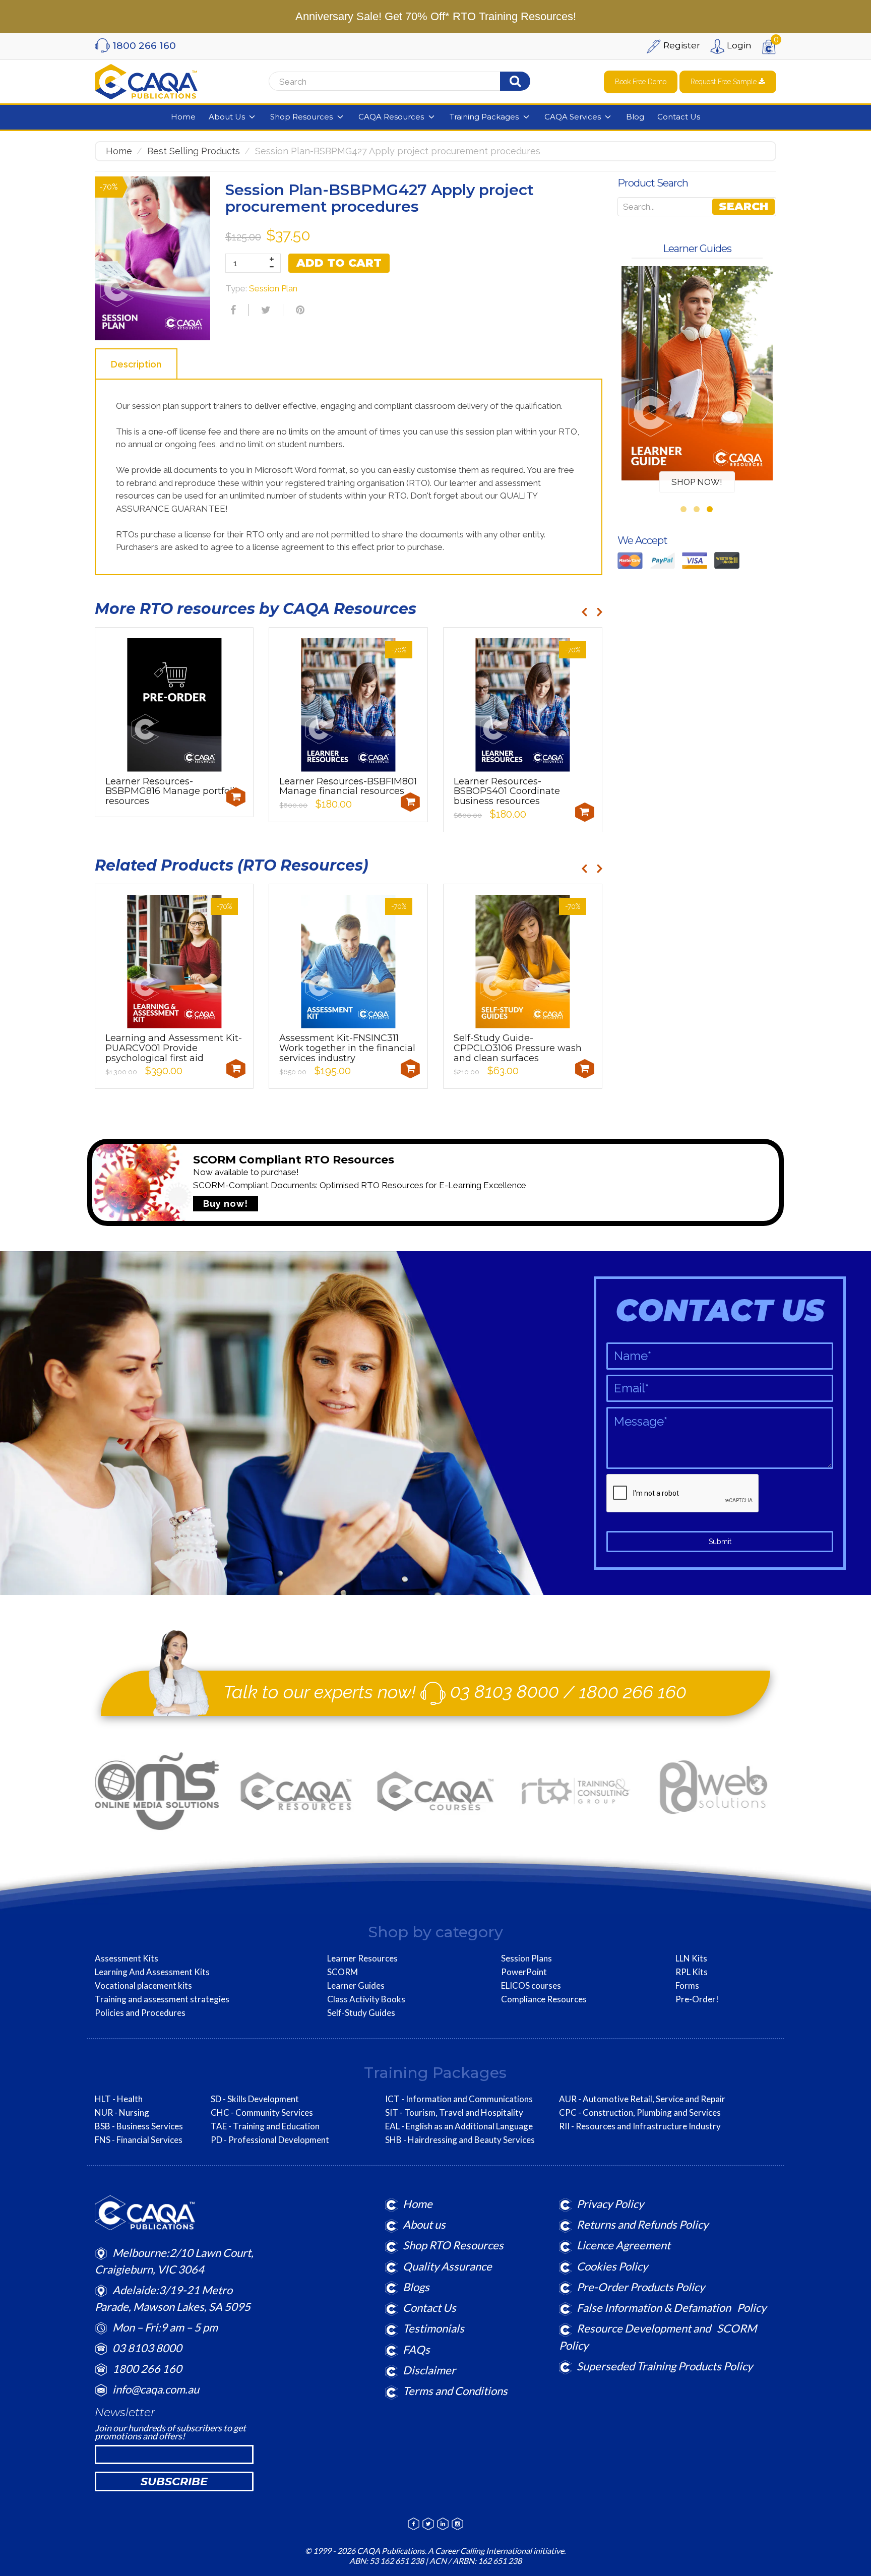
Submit (720, 1542)
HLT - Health (119, 2099)
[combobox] (395, 82)
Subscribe (174, 2481)
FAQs (416, 2349)
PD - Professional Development (270, 2140)
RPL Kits (692, 1972)
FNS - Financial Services (139, 2140)
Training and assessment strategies (162, 1999)
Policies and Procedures (140, 2013)
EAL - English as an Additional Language (459, 2126)
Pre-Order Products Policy (641, 2287)
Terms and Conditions (455, 2391)
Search (743, 206)
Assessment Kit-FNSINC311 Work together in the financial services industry (347, 1048)
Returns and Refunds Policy (642, 2224)
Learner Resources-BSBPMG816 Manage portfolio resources (173, 791)
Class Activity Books (366, 1999)
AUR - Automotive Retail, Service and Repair (642, 2099)
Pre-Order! (697, 1999)
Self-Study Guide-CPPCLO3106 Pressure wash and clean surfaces (518, 1048)
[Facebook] (232, 310)
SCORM (343, 1972)
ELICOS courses (531, 1986)
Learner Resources (362, 1958)
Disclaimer (429, 2370)
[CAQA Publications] (146, 80)
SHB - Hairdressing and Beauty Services (460, 2140)
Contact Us (429, 2308)
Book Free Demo (641, 82)
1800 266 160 (633, 1691)
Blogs (416, 2287)
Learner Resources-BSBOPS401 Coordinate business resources (507, 791)
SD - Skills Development (255, 2099)
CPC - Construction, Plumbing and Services (640, 2113)
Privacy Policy (610, 2204)
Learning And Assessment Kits (152, 1972)
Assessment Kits (127, 1958)
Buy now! (226, 1204)
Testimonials (433, 2328)
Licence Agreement (624, 2245)
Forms (687, 1986)
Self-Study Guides (361, 2013)
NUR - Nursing (122, 2113)
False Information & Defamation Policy (671, 2308)
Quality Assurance (447, 2266)
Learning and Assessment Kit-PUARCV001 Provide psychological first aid (174, 1048)
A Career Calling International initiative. (496, 2551)
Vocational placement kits (143, 1986)
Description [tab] (136, 364)
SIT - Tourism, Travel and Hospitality (454, 2113)
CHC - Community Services (262, 2113)
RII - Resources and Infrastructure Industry (640, 2126)
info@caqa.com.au (156, 2389)
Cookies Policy (612, 2266)
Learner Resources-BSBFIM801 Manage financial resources (348, 786)
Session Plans (526, 1958)
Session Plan (273, 288)
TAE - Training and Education (265, 2126)
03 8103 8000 (505, 1691)
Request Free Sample (725, 82)
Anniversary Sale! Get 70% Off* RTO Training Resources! (436, 16)
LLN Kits (691, 1958)
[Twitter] (265, 310)
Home (119, 151)
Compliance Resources (544, 1999)
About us (424, 2224)
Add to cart (339, 263)
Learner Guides (356, 1986)
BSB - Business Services (139, 2126)
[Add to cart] (236, 797)
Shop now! (697, 482)
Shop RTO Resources (453, 2245)
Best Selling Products (194, 151)
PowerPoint (524, 1972)
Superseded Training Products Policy (665, 2366)
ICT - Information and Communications (459, 2099)
